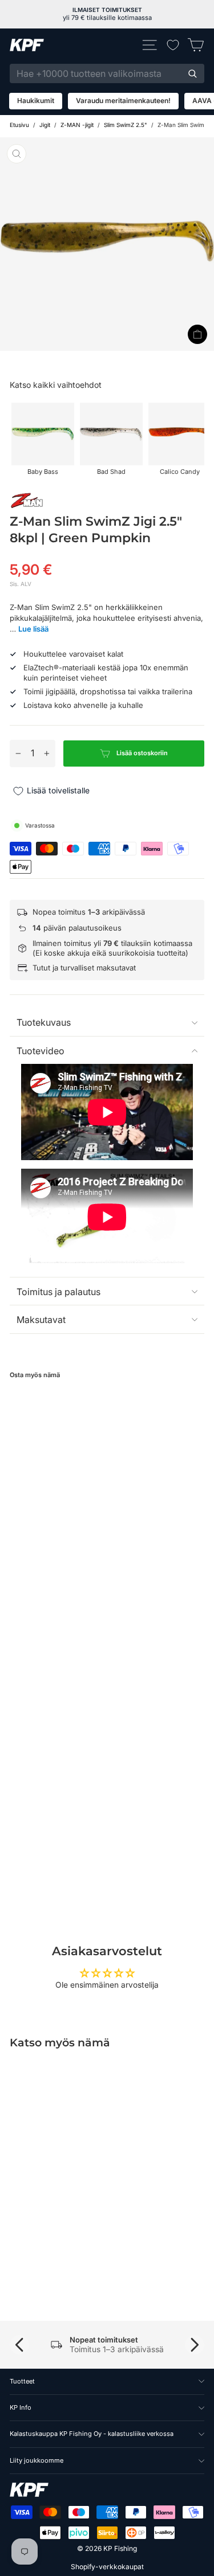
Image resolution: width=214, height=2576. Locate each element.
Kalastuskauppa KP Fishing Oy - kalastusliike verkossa (92, 2434)
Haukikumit (36, 101)
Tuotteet (22, 2381)
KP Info (21, 2407)
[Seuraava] (195, 2345)
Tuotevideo (41, 1051)
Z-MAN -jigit (77, 125)
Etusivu (19, 125)
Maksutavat (41, 1320)
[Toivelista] (173, 45)
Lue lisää (33, 629)
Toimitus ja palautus (58, 1292)
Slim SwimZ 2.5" (126, 125)
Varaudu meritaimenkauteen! (123, 101)
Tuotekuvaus (44, 1022)
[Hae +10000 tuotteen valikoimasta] (192, 73)
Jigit (45, 125)
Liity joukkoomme (37, 2460)
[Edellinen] (19, 2345)
